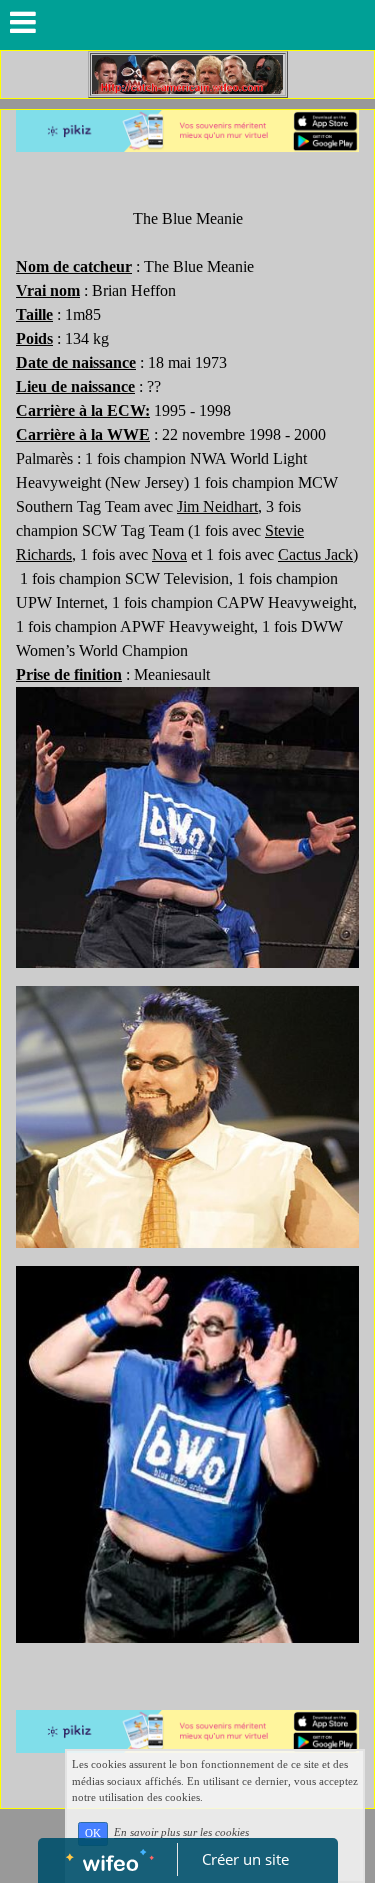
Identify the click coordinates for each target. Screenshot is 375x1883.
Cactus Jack (315, 554)
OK (93, 1833)
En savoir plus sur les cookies (181, 1833)
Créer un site (245, 1859)
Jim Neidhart (217, 506)
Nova (169, 554)
